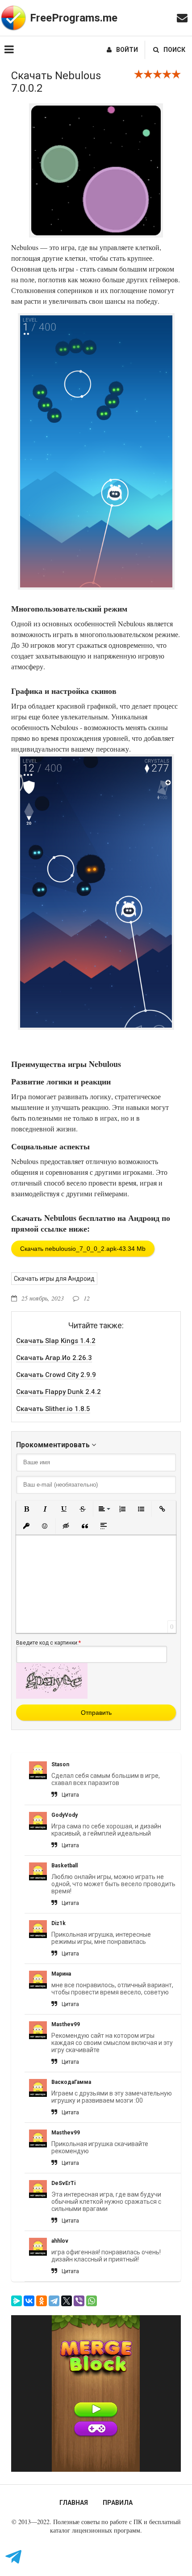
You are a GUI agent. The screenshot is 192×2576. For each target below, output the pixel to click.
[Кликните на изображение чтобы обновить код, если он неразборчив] (52, 1696)
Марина (61, 1974)
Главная (74, 2503)
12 (87, 1298)
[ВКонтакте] (29, 2301)
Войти (127, 50)
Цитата (70, 1795)
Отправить (96, 1713)
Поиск (174, 50)
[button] (26, 1509)
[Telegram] (54, 2301)
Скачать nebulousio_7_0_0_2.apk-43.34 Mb (83, 1249)
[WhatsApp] (92, 2301)
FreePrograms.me (74, 18)
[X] (67, 2301)
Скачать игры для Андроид (54, 1279)
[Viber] (79, 2301)
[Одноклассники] (42, 2301)
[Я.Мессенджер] (17, 2301)
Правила (118, 2503)
